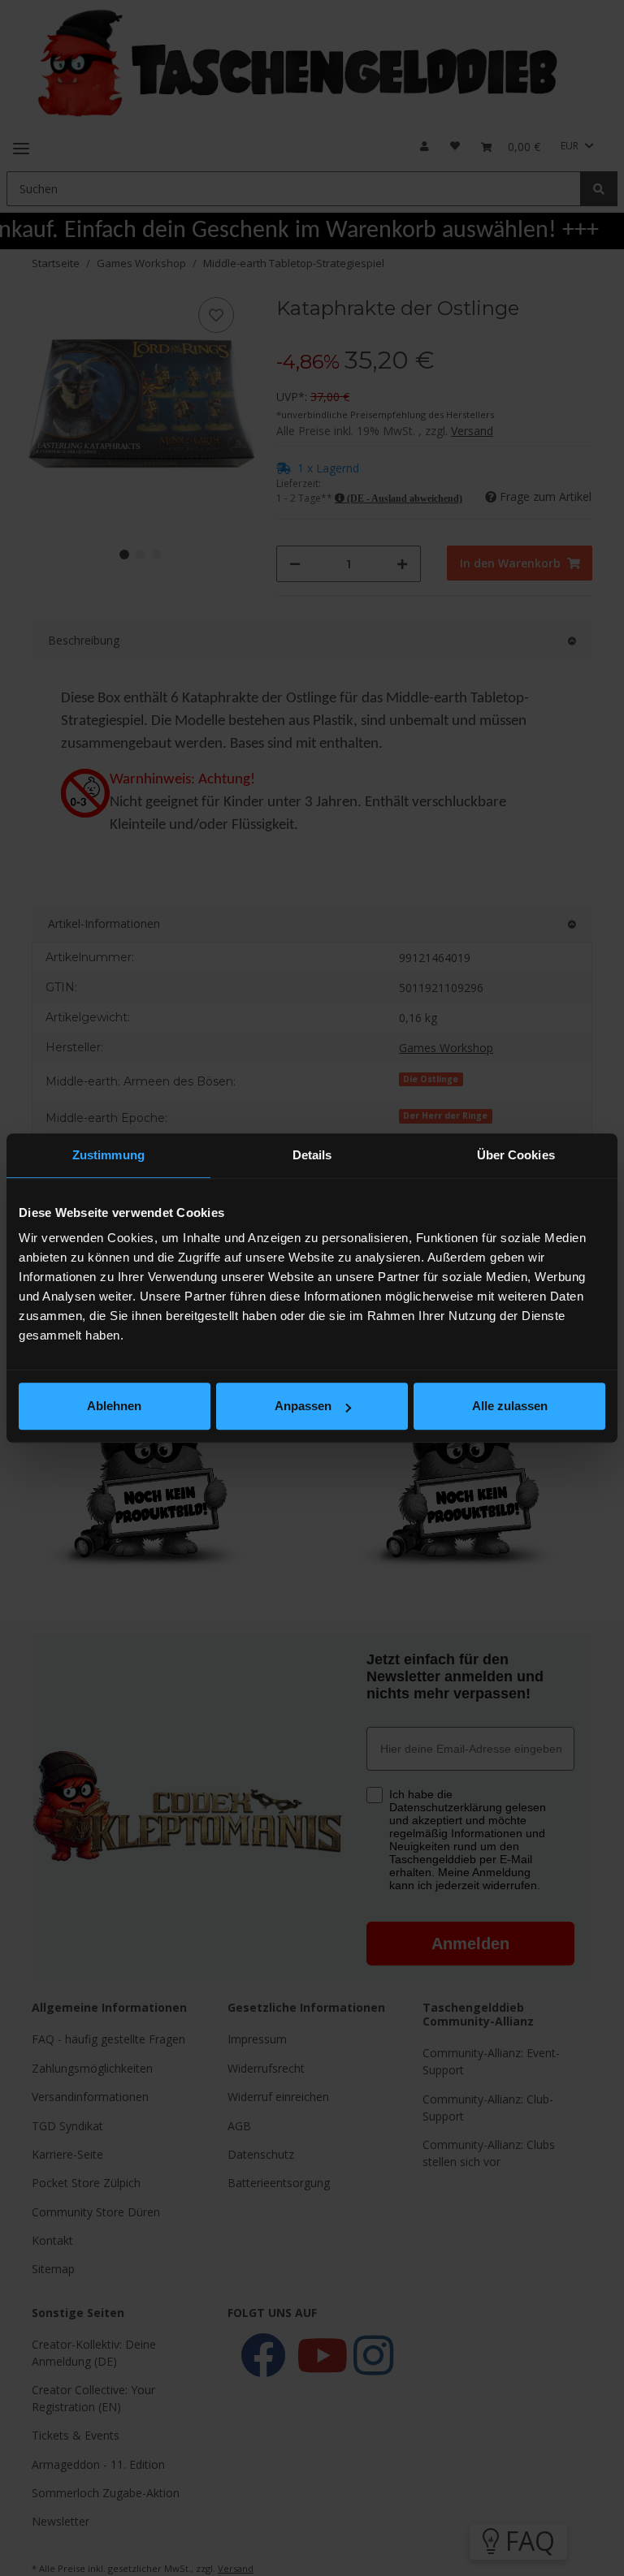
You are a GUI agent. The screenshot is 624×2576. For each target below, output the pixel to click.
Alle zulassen (510, 1406)
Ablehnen (114, 1406)
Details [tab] (312, 1155)
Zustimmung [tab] (108, 1155)
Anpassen (303, 1406)
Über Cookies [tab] (516, 1155)
